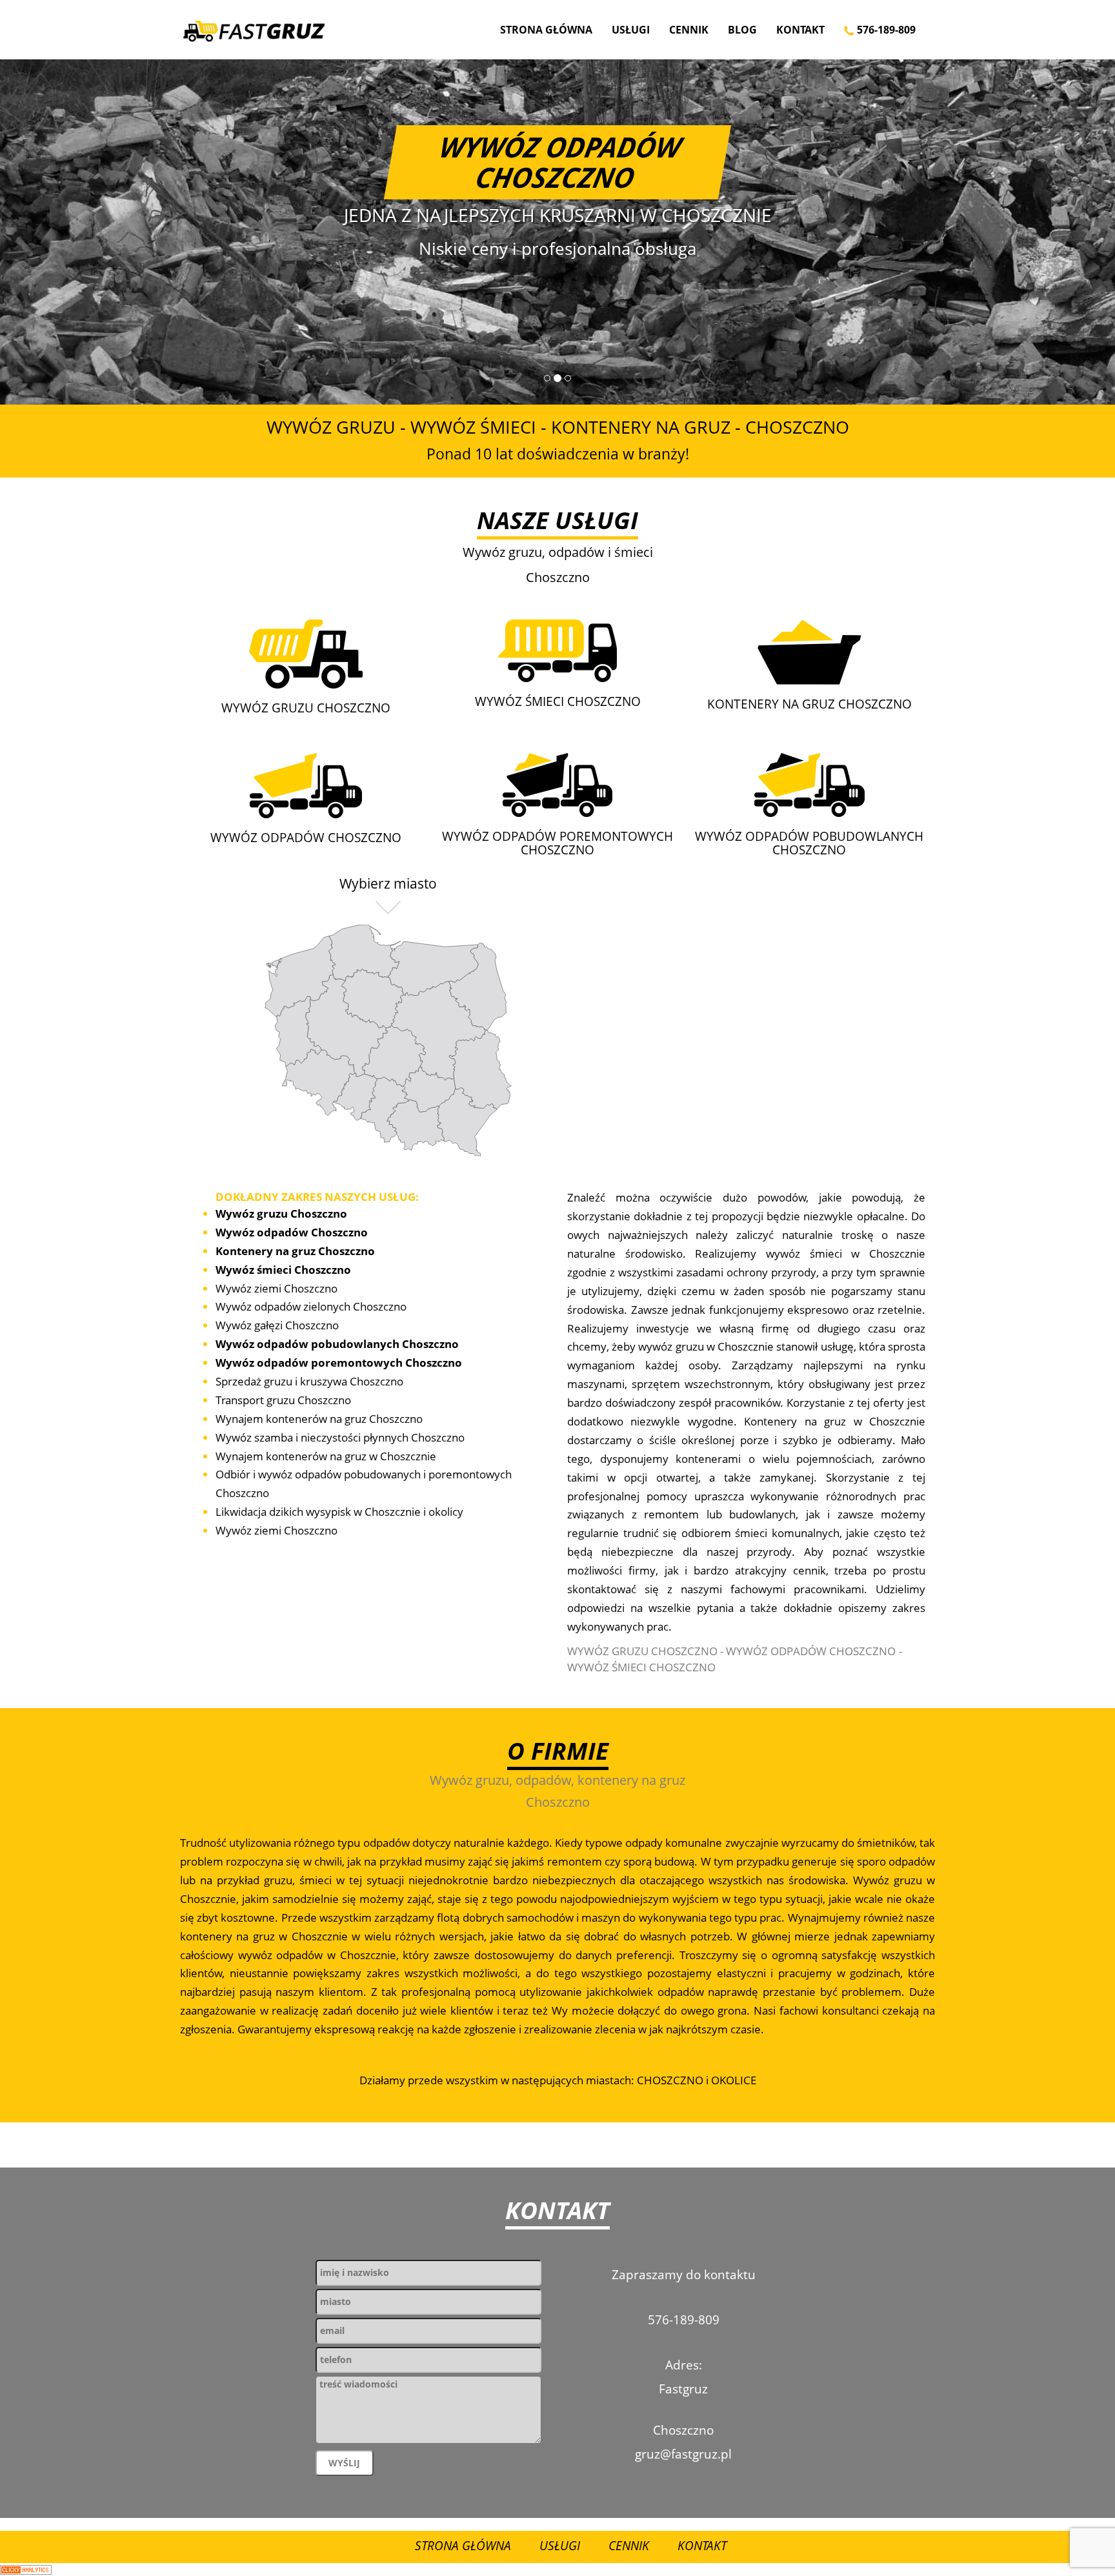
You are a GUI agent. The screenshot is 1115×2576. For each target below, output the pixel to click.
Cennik (689, 30)
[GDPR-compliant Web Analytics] (26, 2569)
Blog (742, 30)
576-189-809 (885, 30)
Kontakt (800, 30)
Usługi (631, 30)
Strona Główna (546, 30)
